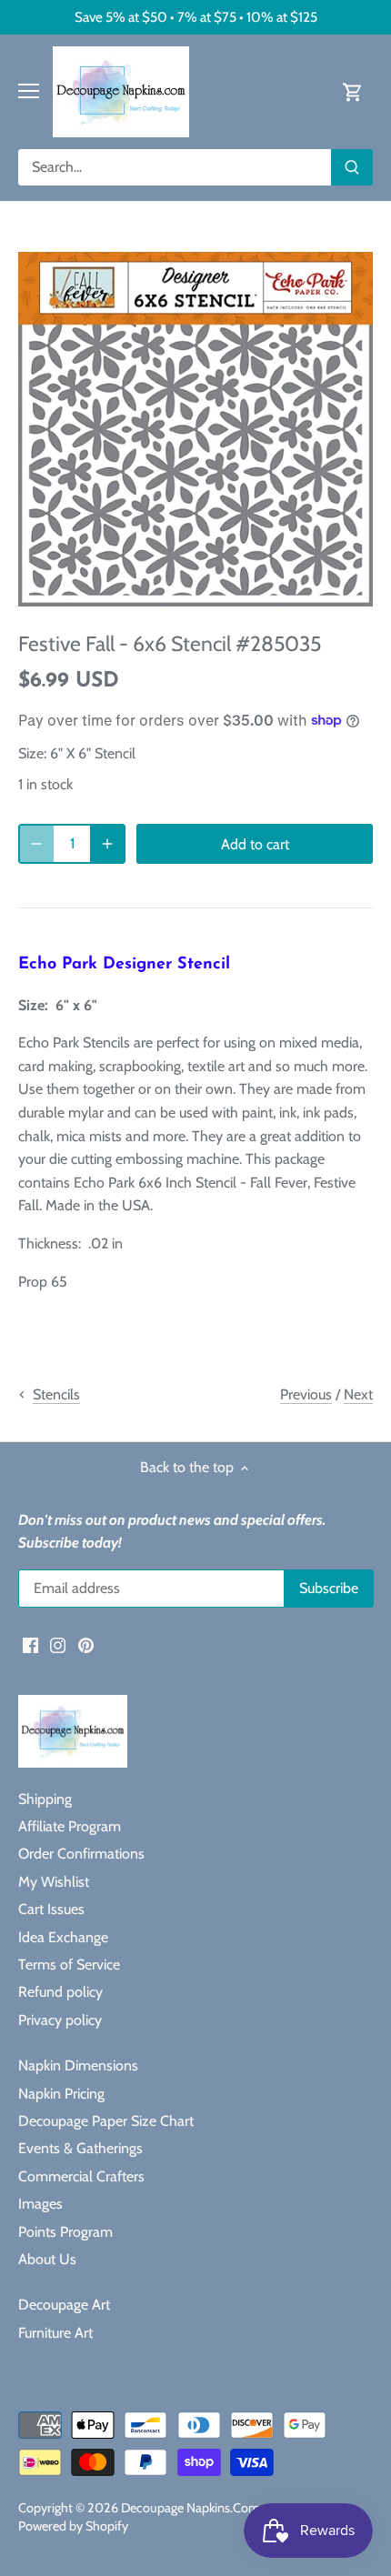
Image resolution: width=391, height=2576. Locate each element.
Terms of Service (69, 1965)
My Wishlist (54, 1882)
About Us (47, 2259)
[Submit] (352, 167)
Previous (306, 1394)
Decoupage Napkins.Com (190, 2508)
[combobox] (175, 167)
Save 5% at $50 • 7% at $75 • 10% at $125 (196, 17)
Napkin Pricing (61, 2094)
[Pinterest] (86, 1644)
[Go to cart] (353, 91)
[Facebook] (30, 1644)
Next (358, 1394)
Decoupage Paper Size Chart (106, 2121)
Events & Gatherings (80, 2148)
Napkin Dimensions (78, 2065)
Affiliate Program (70, 1826)
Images (40, 2204)
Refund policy (60, 1992)
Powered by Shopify (73, 2526)
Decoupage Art (64, 2305)
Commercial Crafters (81, 2176)
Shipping (45, 1799)
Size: (32, 753)
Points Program (65, 2232)
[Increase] (107, 844)
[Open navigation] (29, 91)
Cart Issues (51, 1909)
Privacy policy (60, 2020)
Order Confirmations (81, 1854)
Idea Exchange (63, 1937)
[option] (195, 429)
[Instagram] (58, 1644)
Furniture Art (55, 2333)
